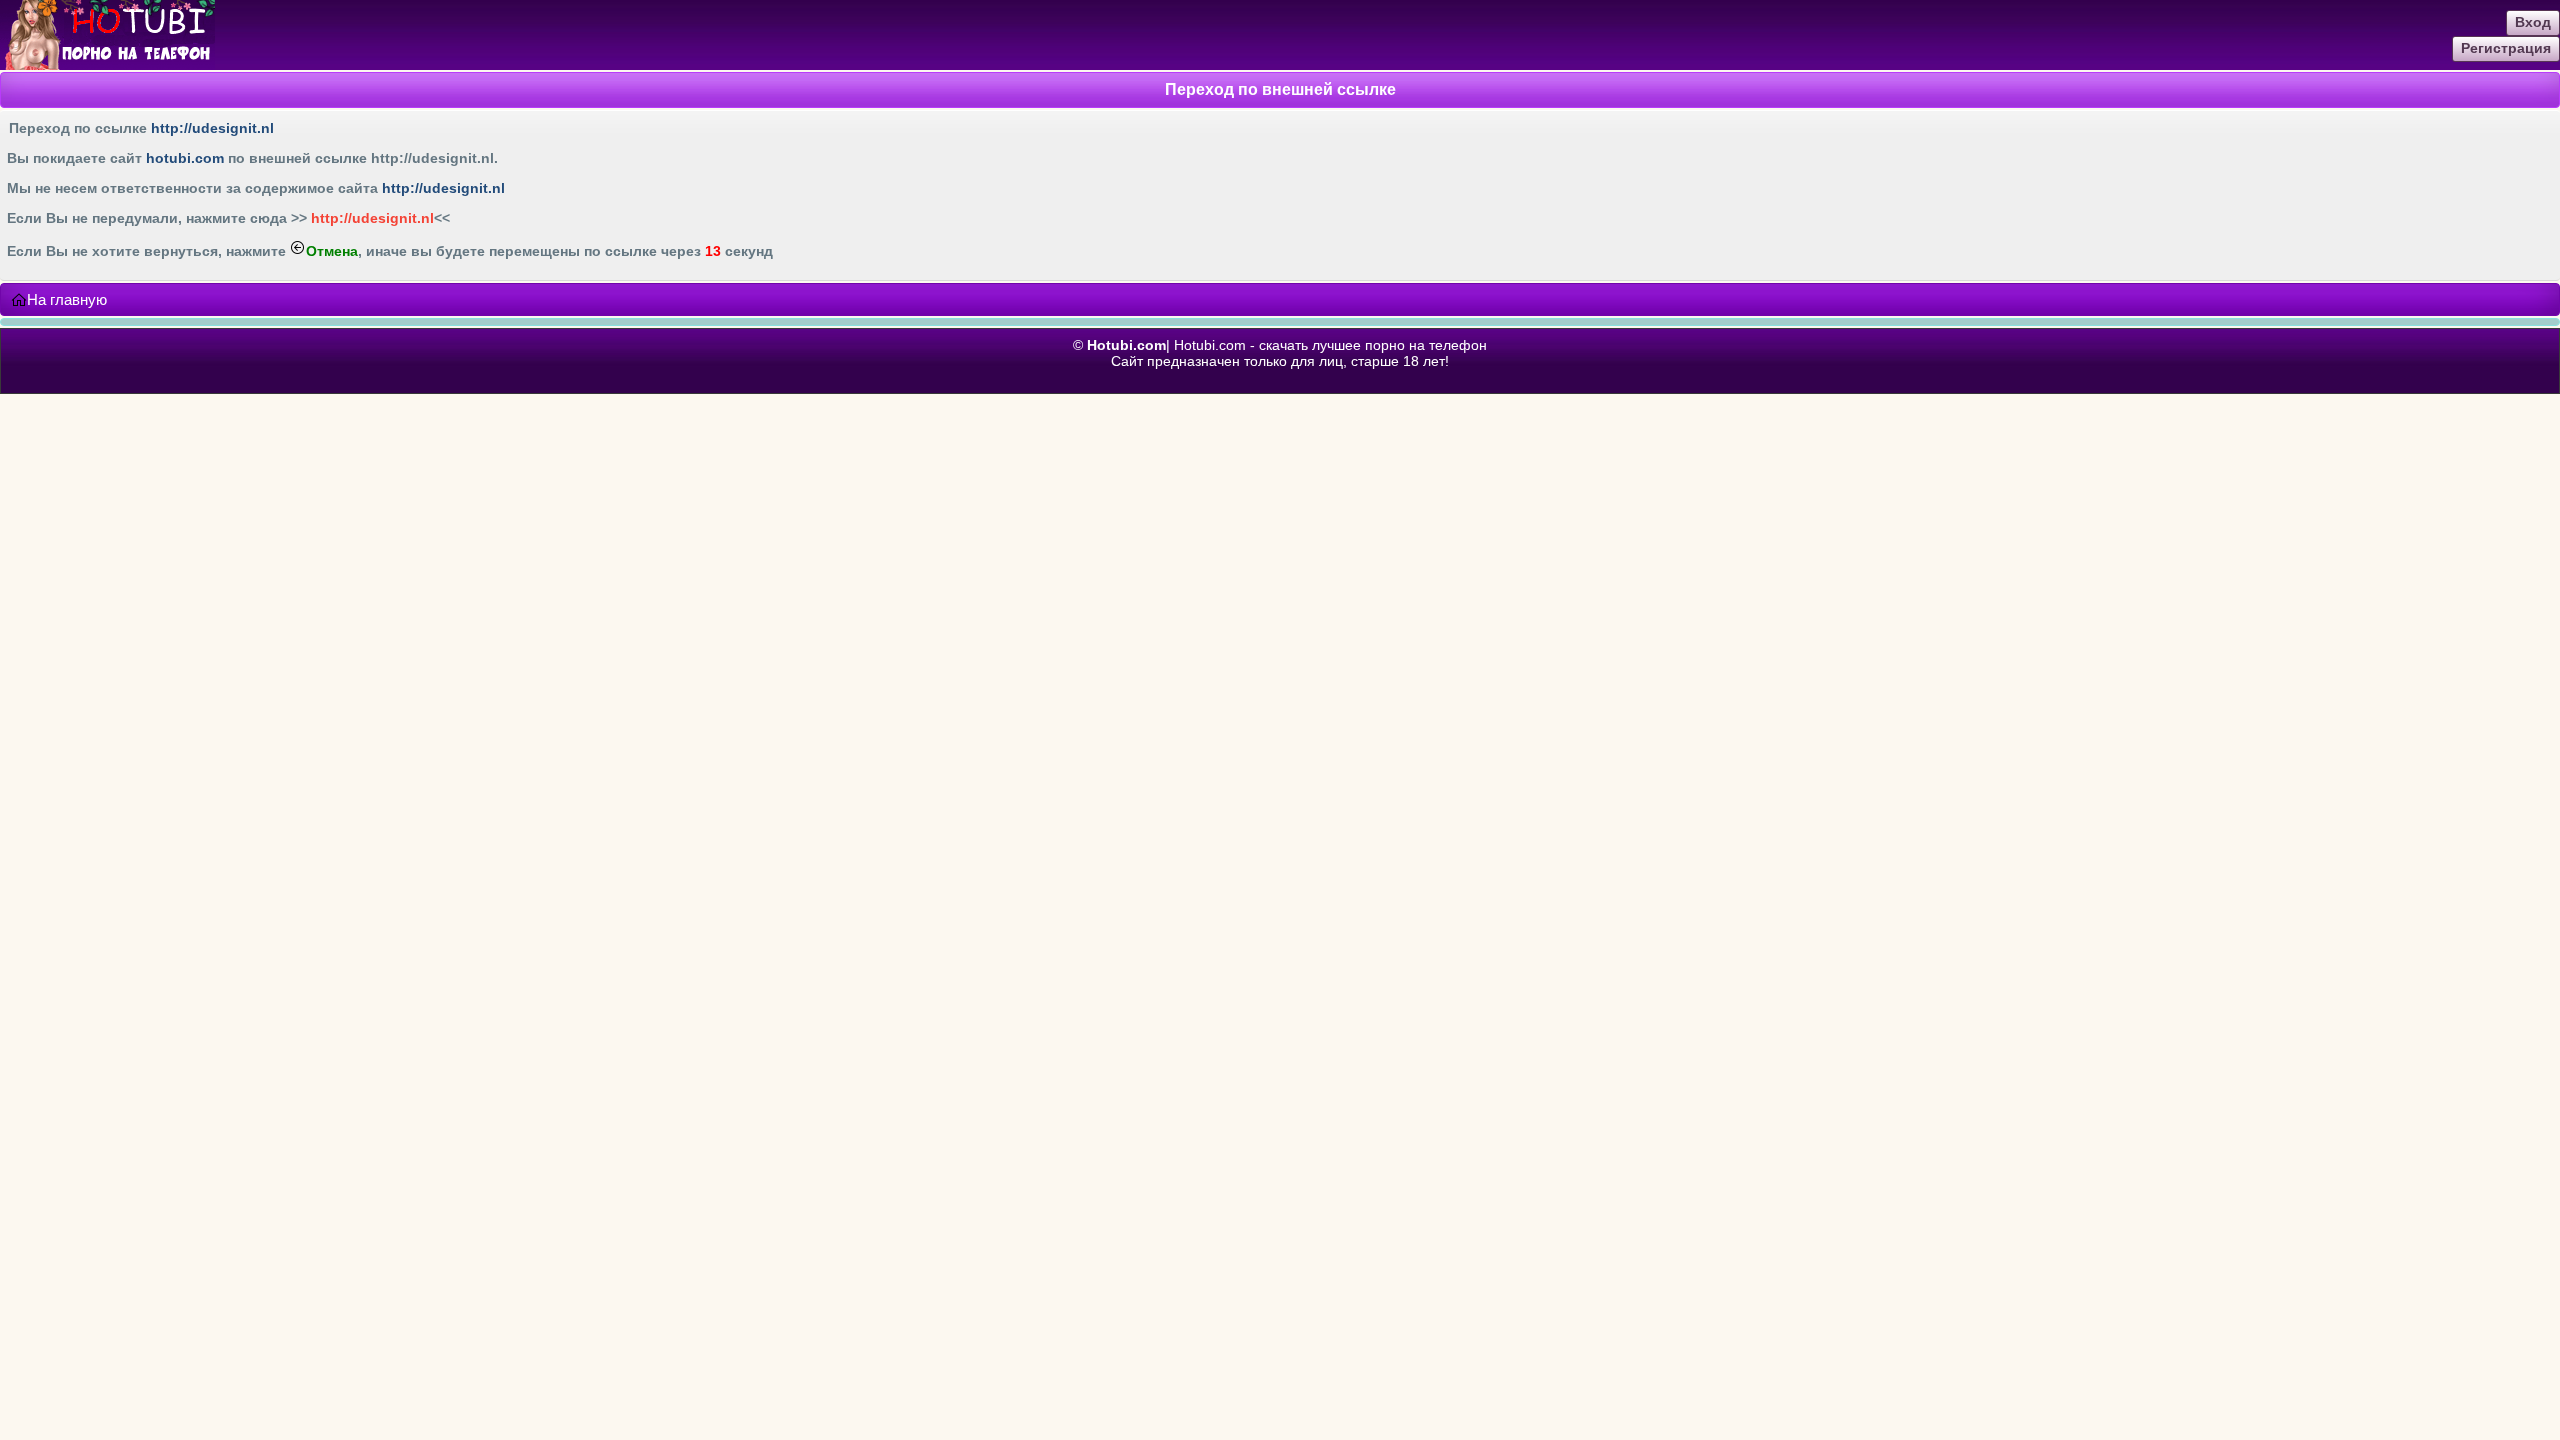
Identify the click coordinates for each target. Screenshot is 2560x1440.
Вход (2533, 22)
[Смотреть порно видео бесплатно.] (107, 65)
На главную (67, 299)
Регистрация (2506, 48)
